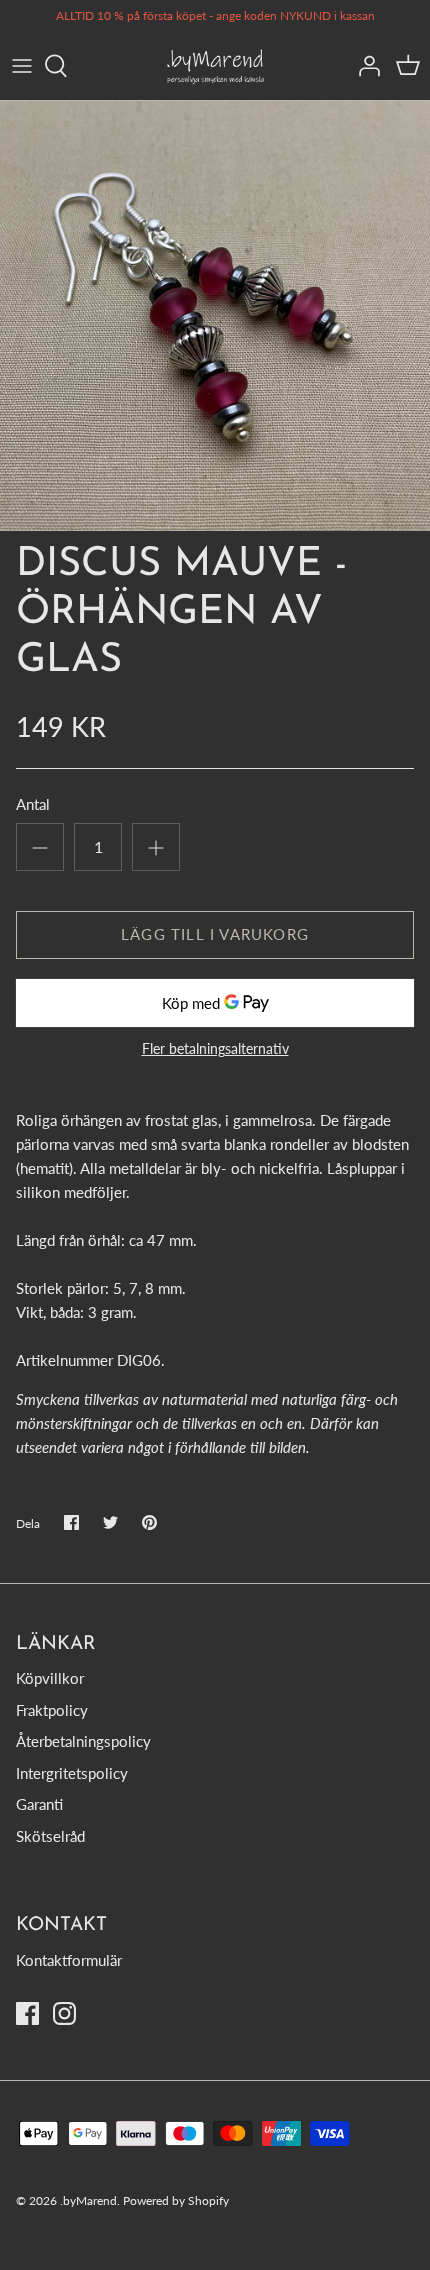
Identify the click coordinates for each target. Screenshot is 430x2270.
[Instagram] (64, 2013)
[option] (215, 316)
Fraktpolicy (52, 1710)
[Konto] (364, 66)
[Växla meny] (22, 66)
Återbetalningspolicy (83, 1741)
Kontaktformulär (69, 1960)
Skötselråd (50, 1836)
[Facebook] (27, 2013)
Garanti (39, 1804)
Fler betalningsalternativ (215, 1049)
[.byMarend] (215, 66)
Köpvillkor (50, 1678)
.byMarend (88, 2200)
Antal (33, 804)
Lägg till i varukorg (215, 934)
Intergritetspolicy (72, 1773)
